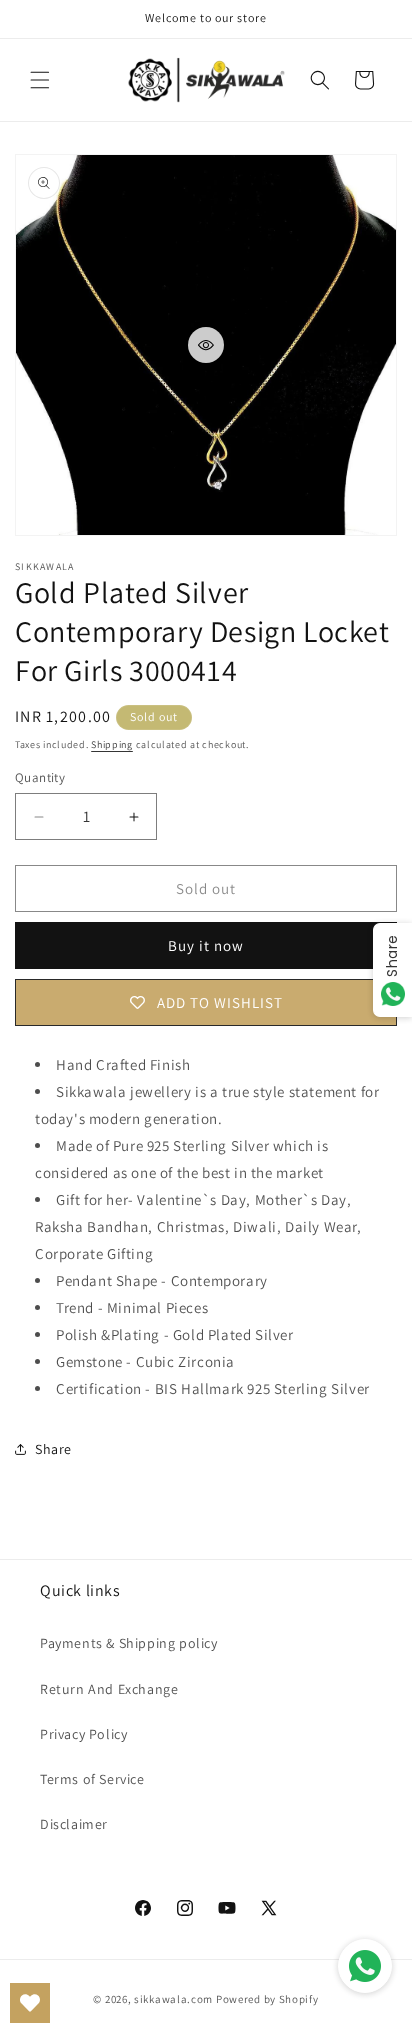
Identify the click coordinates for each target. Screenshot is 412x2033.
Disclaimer (74, 1824)
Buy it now (206, 945)
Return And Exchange (109, 1689)
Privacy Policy (83, 1734)
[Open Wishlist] (30, 2003)
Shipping (112, 744)
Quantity (40, 777)
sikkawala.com (173, 1999)
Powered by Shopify (267, 1999)
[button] (40, 80)
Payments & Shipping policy (129, 1643)
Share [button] (53, 1449)
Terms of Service (92, 1779)
